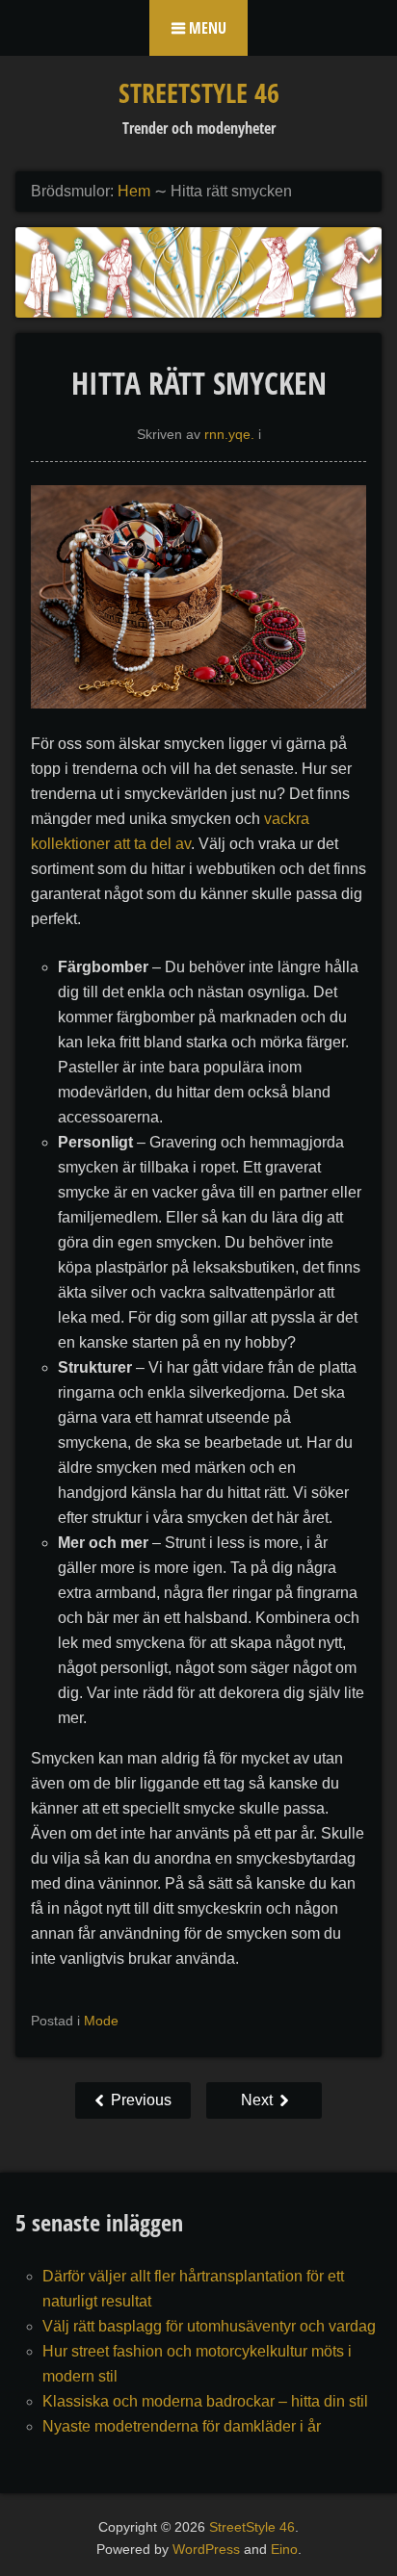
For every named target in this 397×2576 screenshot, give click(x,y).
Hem (134, 191)
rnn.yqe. (229, 434)
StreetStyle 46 (199, 92)
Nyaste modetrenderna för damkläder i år (182, 2426)
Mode (101, 2021)
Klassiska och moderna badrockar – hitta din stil (205, 2401)
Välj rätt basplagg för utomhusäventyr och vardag (209, 2326)
